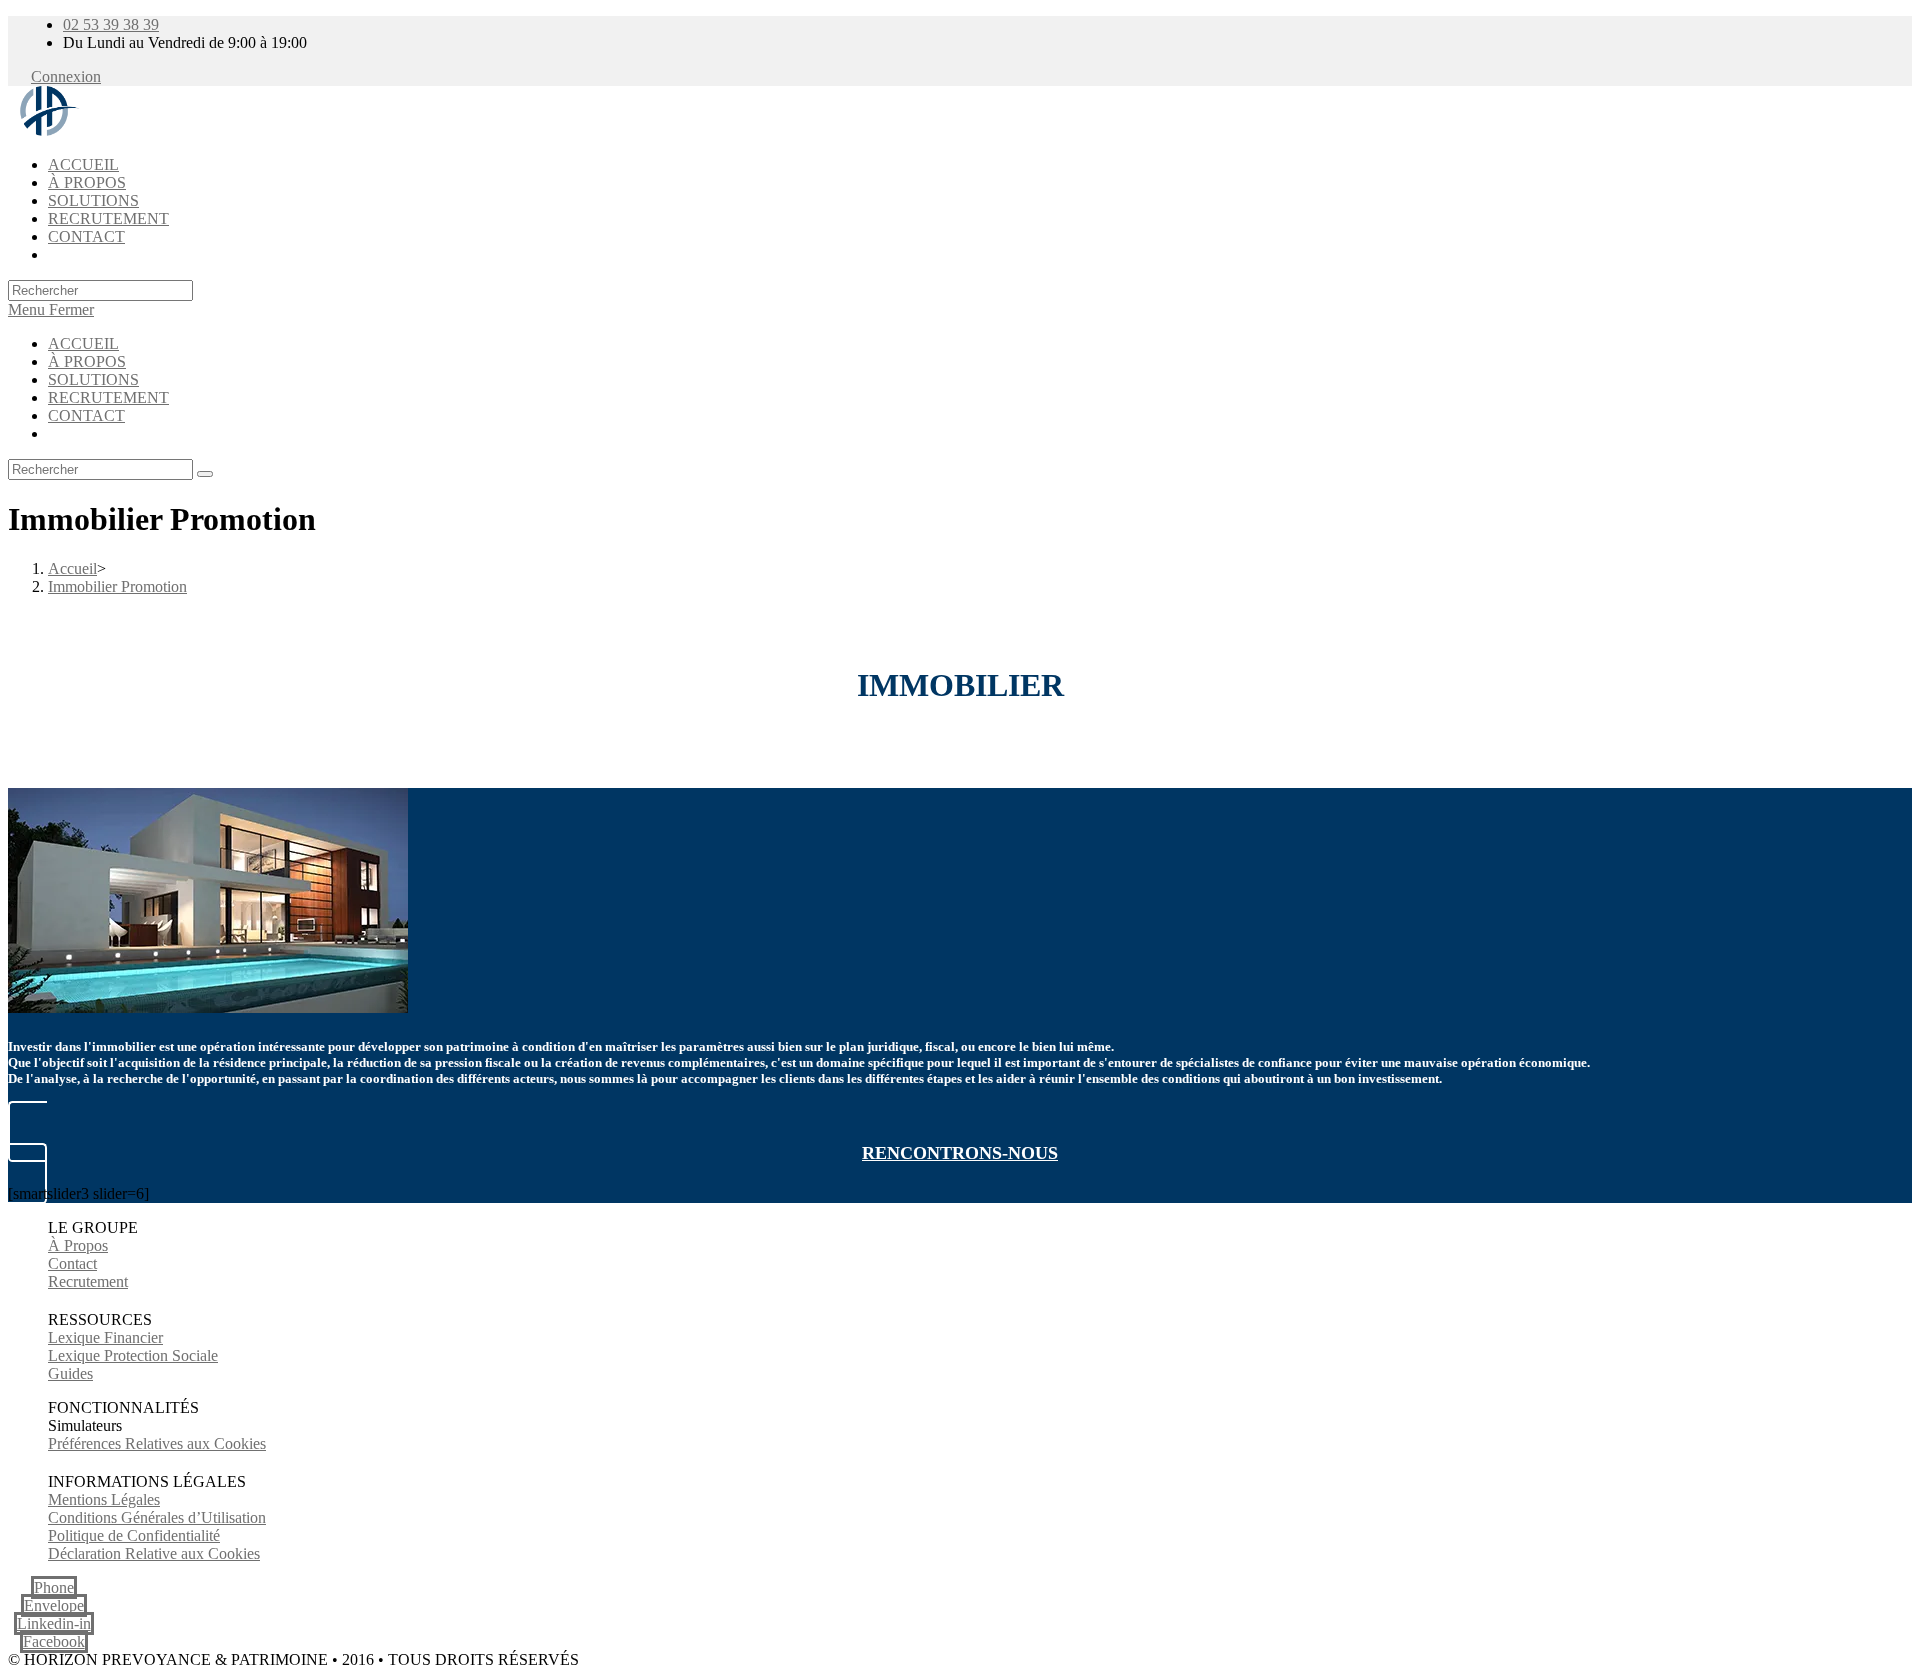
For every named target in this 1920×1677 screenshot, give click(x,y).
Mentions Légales (104, 1499)
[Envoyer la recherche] (205, 474)
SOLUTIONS (93, 379)
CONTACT (86, 415)
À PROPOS (87, 361)
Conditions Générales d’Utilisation (157, 1517)
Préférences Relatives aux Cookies (157, 1443)
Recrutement (88, 1281)
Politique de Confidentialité (134, 1535)
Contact (72, 1263)
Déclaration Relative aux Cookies (154, 1553)
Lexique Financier (105, 1337)
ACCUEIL (83, 343)
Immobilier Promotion (117, 586)
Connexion (66, 76)
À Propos (78, 1245)
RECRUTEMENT (108, 397)
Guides (70, 1373)
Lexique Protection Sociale (133, 1355)
